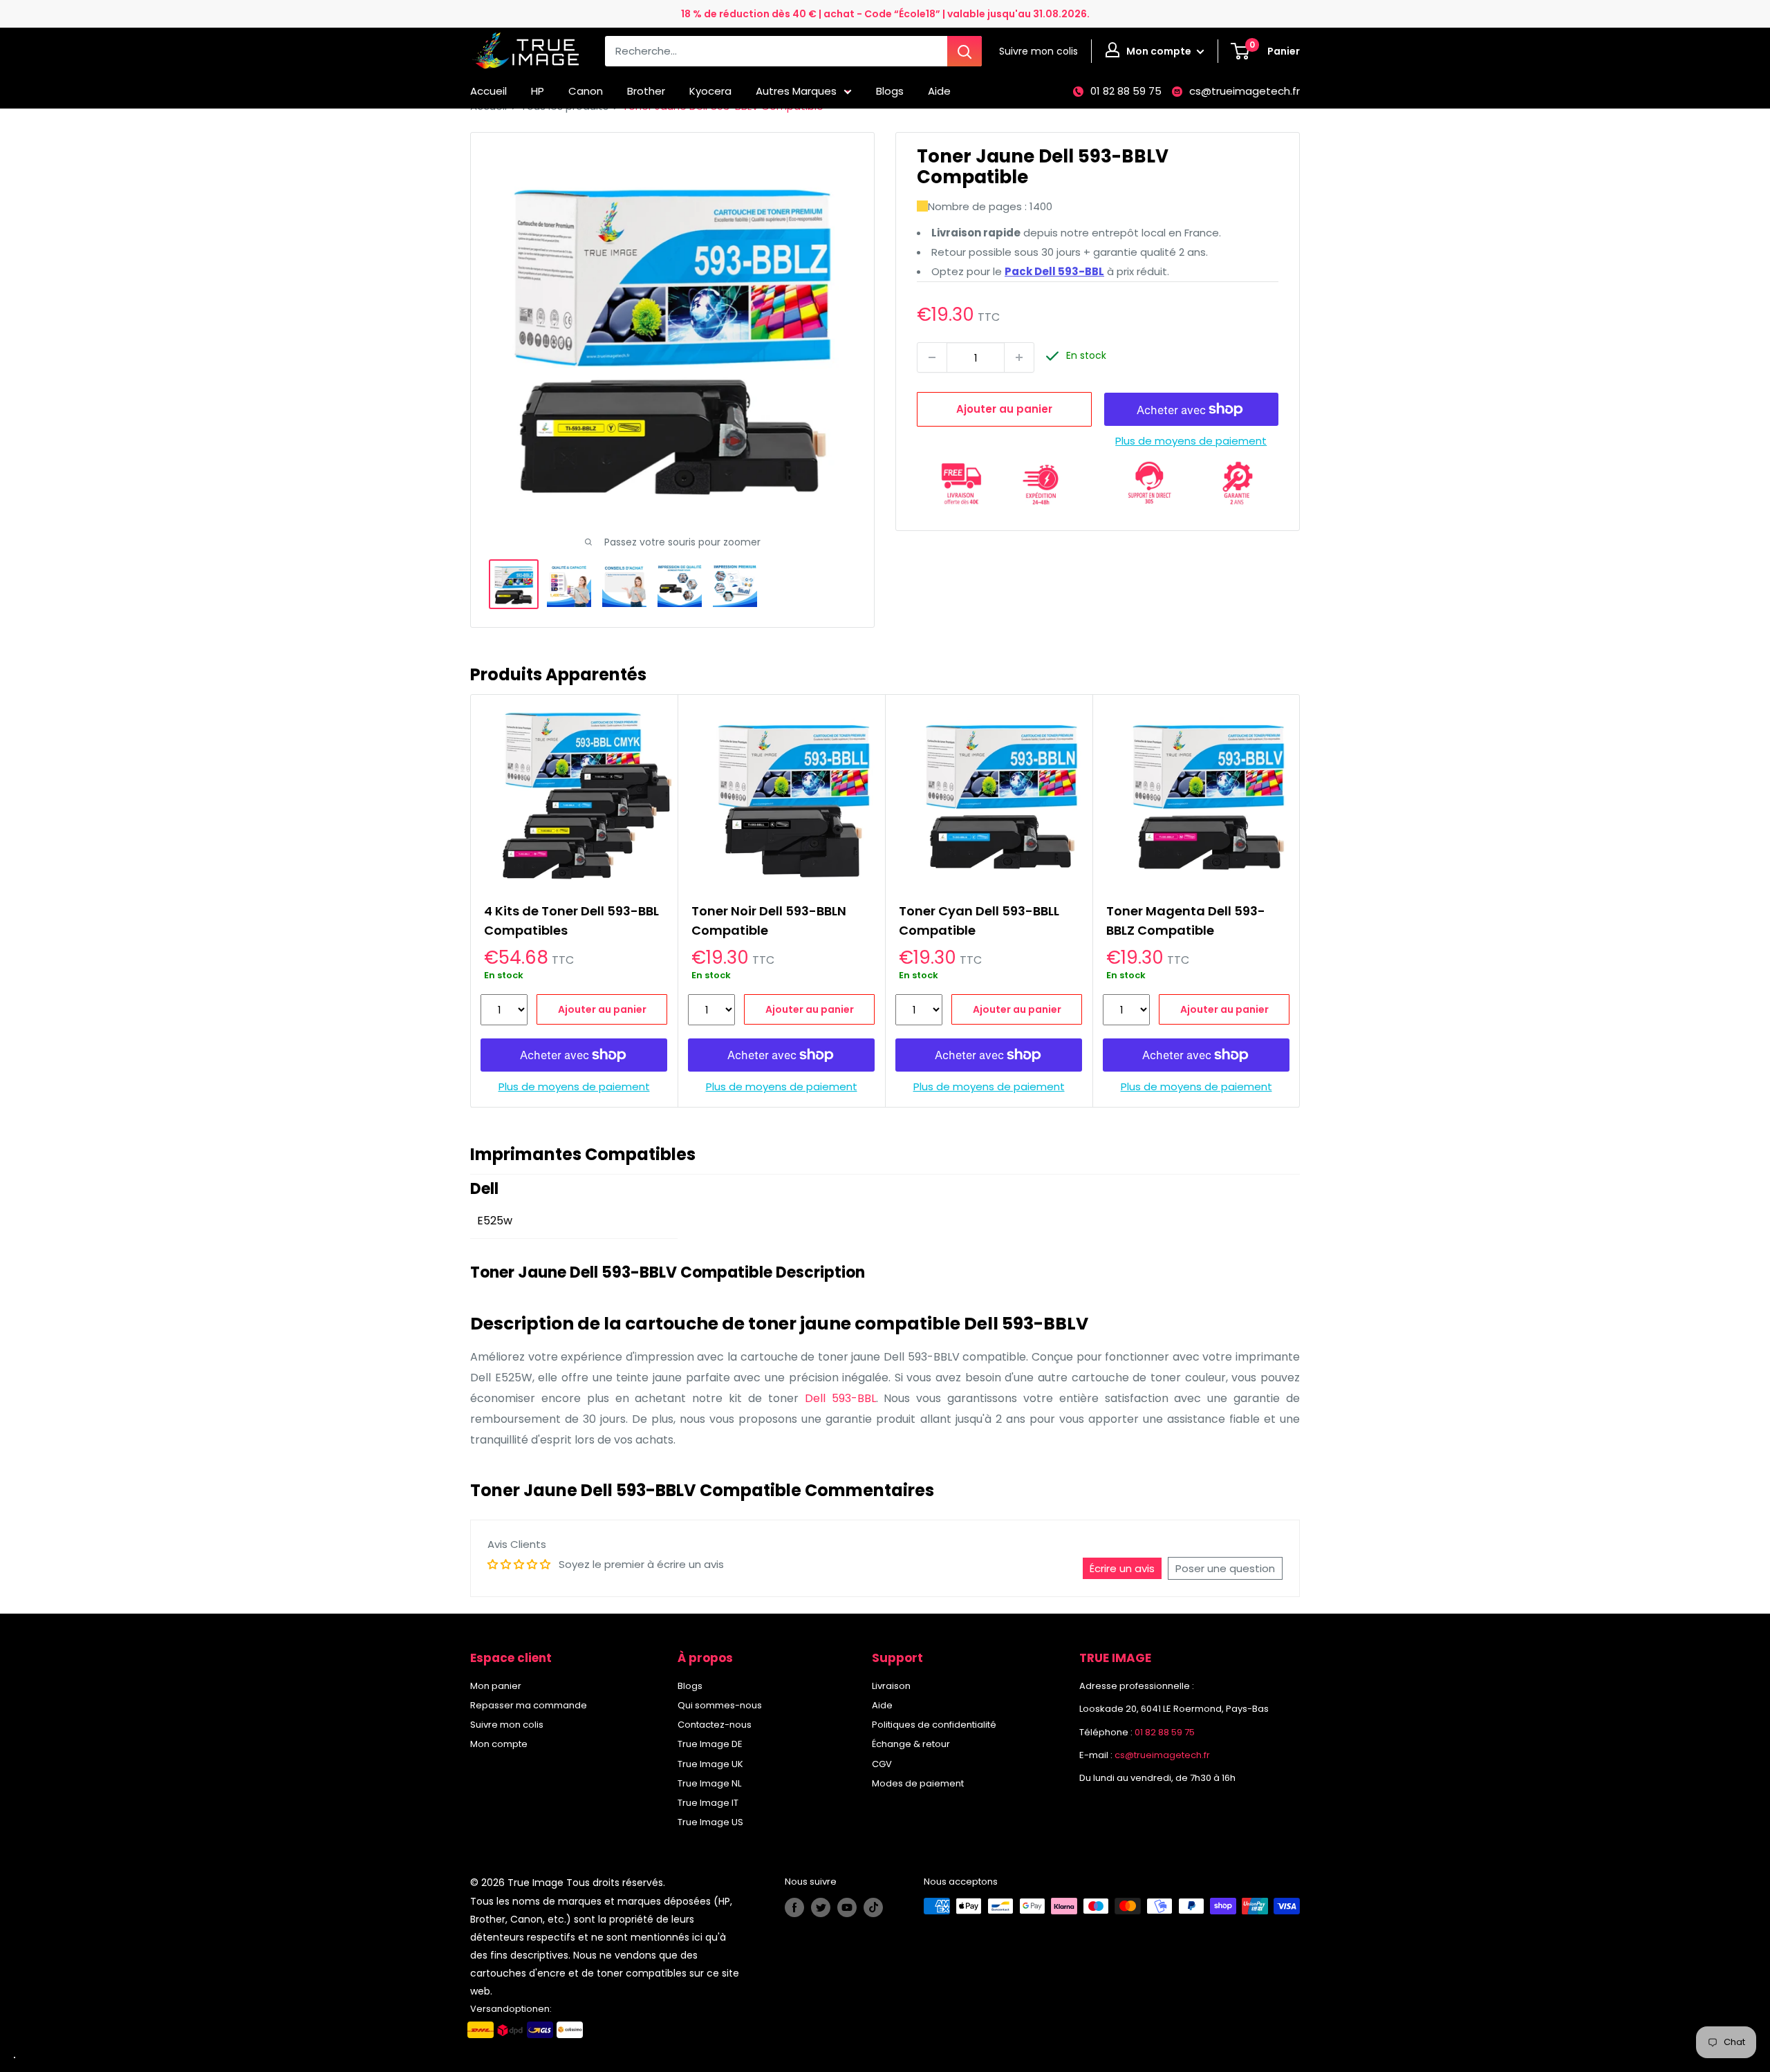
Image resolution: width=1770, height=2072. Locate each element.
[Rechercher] (965, 51)
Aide (939, 91)
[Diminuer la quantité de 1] (932, 357)
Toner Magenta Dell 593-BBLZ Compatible (1186, 921)
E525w (495, 1221)
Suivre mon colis (507, 1725)
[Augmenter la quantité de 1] (1019, 357)
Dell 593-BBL (840, 1398)
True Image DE (710, 1744)
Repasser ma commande (529, 1705)
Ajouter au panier (1004, 409)
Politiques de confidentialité (934, 1725)
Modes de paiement (918, 1783)
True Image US (710, 1822)
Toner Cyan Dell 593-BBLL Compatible (979, 921)
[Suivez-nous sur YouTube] (847, 1907)
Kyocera (710, 91)
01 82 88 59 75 (1126, 91)
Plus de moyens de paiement (1191, 441)
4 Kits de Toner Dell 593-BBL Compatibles (571, 921)
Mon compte (1160, 51)
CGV (882, 1764)
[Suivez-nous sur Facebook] (794, 1907)
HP (538, 91)
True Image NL (709, 1783)
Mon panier (496, 1686)
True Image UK (710, 1764)
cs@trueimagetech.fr (1245, 91)
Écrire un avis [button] (1122, 1568)
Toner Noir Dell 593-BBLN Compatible (769, 921)
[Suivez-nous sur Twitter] (821, 1907)
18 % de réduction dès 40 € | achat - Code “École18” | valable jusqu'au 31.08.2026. (885, 14)
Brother (646, 91)
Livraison (891, 1686)
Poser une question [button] (1225, 1568)
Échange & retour (911, 1744)
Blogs (890, 91)
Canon (586, 91)
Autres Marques (796, 91)
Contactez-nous (715, 1725)
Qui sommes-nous (720, 1705)
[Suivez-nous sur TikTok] (873, 1907)
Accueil (488, 91)
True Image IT (708, 1803)
